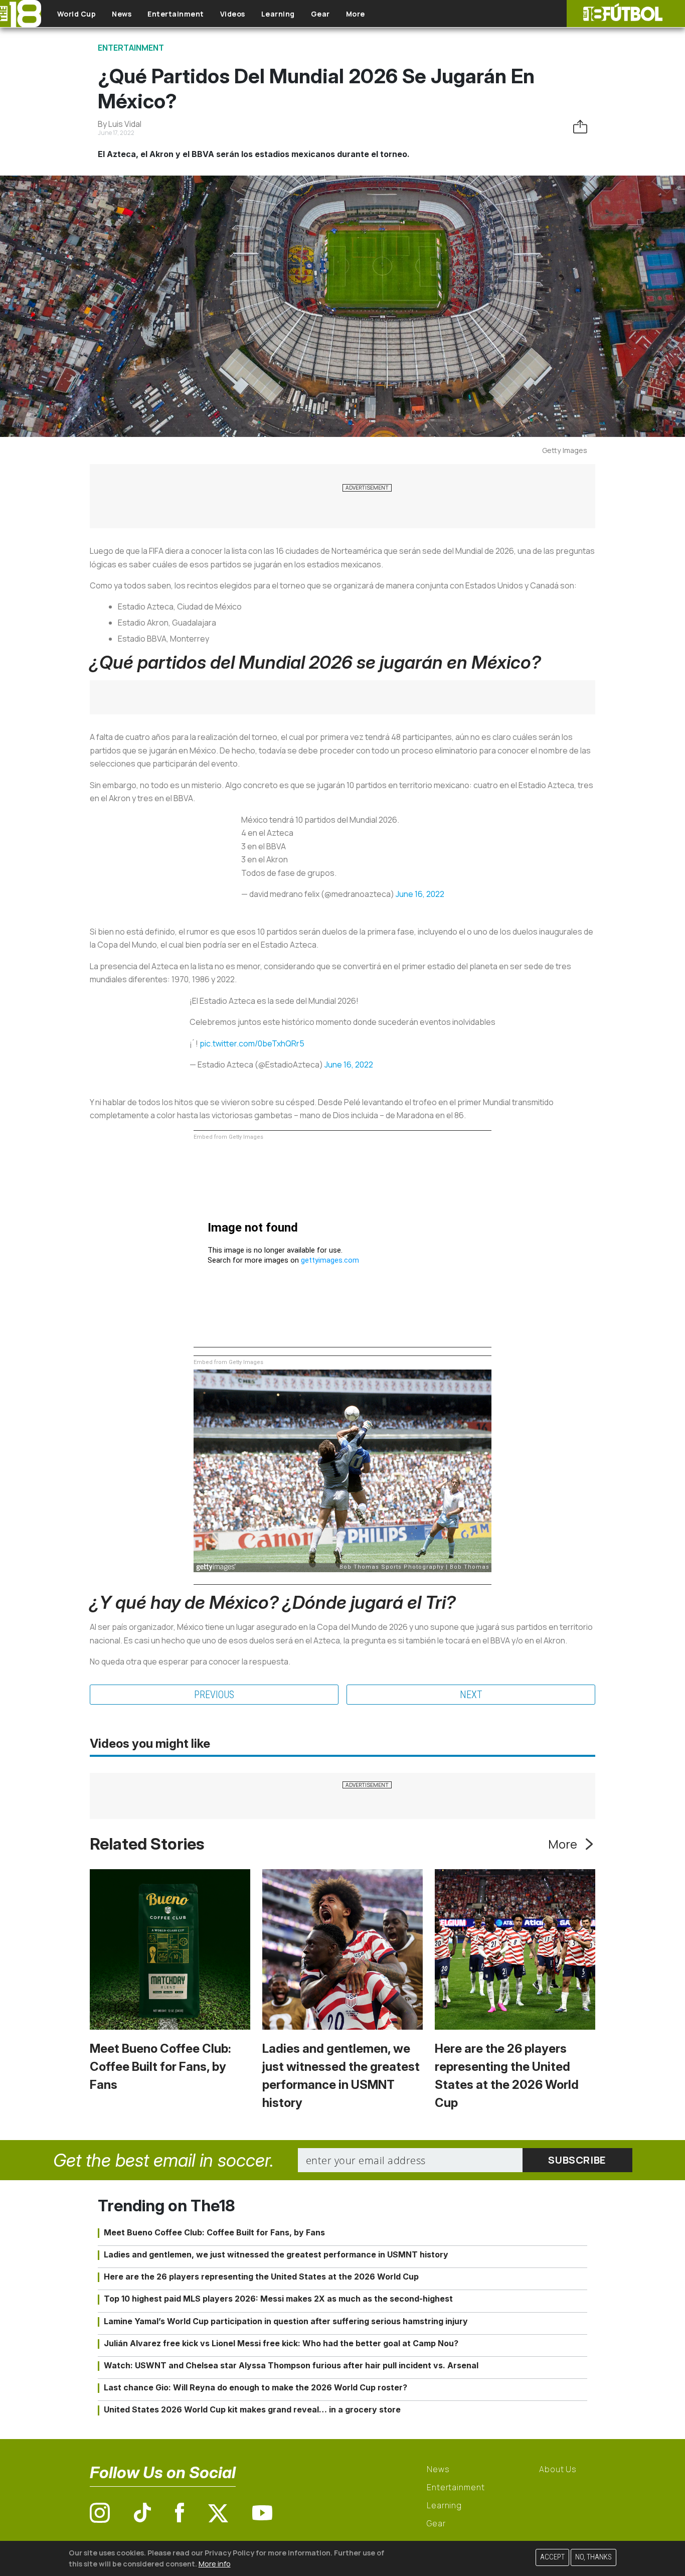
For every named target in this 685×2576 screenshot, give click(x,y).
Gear (320, 14)
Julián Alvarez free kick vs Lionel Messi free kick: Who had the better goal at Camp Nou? (281, 2343)
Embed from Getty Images (228, 1137)
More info (215, 2563)
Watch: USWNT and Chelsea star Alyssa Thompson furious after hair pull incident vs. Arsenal (291, 2365)
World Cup (77, 14)
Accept (552, 2557)
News (122, 14)
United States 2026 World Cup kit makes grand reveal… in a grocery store (252, 2409)
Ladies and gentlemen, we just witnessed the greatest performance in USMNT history (276, 2254)
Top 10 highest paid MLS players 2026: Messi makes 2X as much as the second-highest (278, 2299)
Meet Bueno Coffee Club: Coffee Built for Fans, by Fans (160, 2067)
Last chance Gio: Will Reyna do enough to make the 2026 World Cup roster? (255, 2387)
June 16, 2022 (420, 894)
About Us (558, 2469)
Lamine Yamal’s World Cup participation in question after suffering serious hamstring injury (286, 2321)
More (356, 14)
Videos (233, 14)
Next (471, 1695)
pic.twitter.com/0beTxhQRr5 (252, 1043)
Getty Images (565, 450)
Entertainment (176, 14)
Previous (214, 1695)
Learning (278, 14)
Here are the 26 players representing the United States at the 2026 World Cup (261, 2277)
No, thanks (593, 2557)
